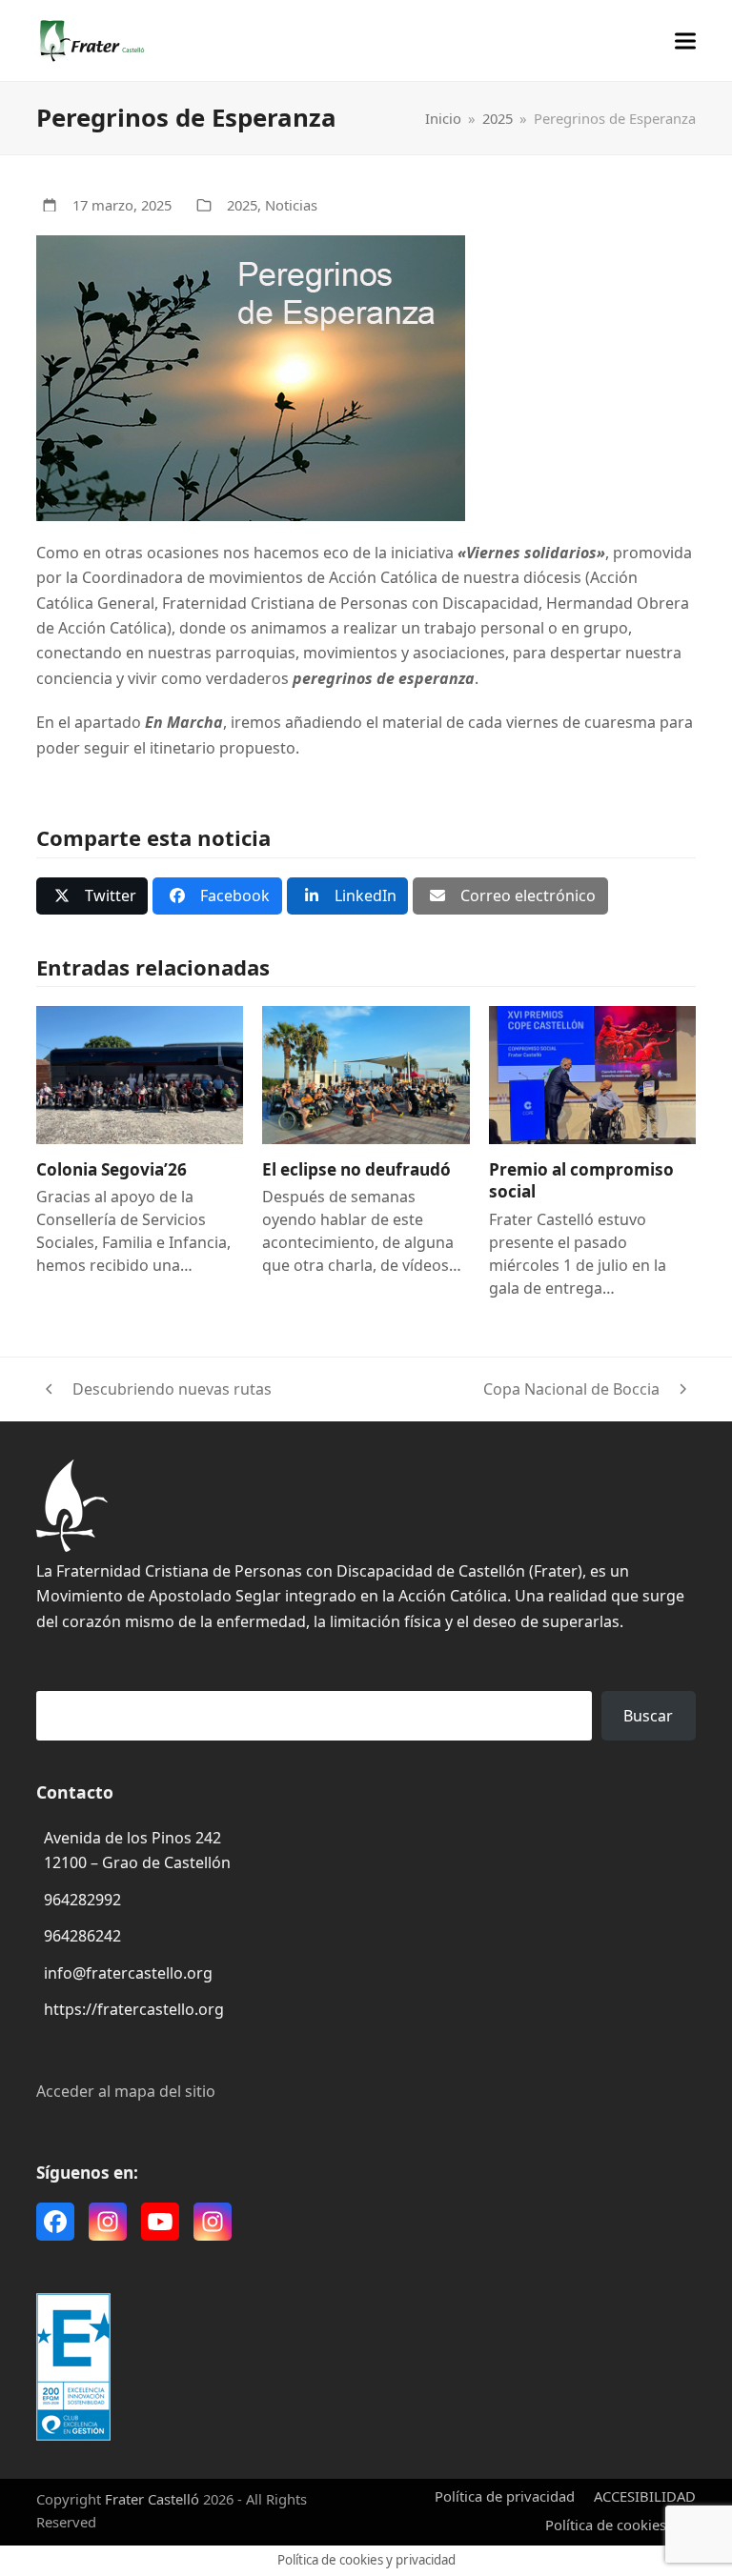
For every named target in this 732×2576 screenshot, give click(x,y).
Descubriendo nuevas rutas (154, 1390)
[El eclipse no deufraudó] (366, 1074)
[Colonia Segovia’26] (140, 1074)
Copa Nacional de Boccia (571, 1390)
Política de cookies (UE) (620, 2525)
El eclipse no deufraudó (356, 1169)
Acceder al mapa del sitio (126, 2091)
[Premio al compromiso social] (592, 1074)
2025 (242, 205)
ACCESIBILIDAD (645, 2496)
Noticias (291, 205)
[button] (685, 40)
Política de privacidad (505, 2496)
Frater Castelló (152, 2499)
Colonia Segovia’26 (112, 1169)
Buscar (648, 1716)
